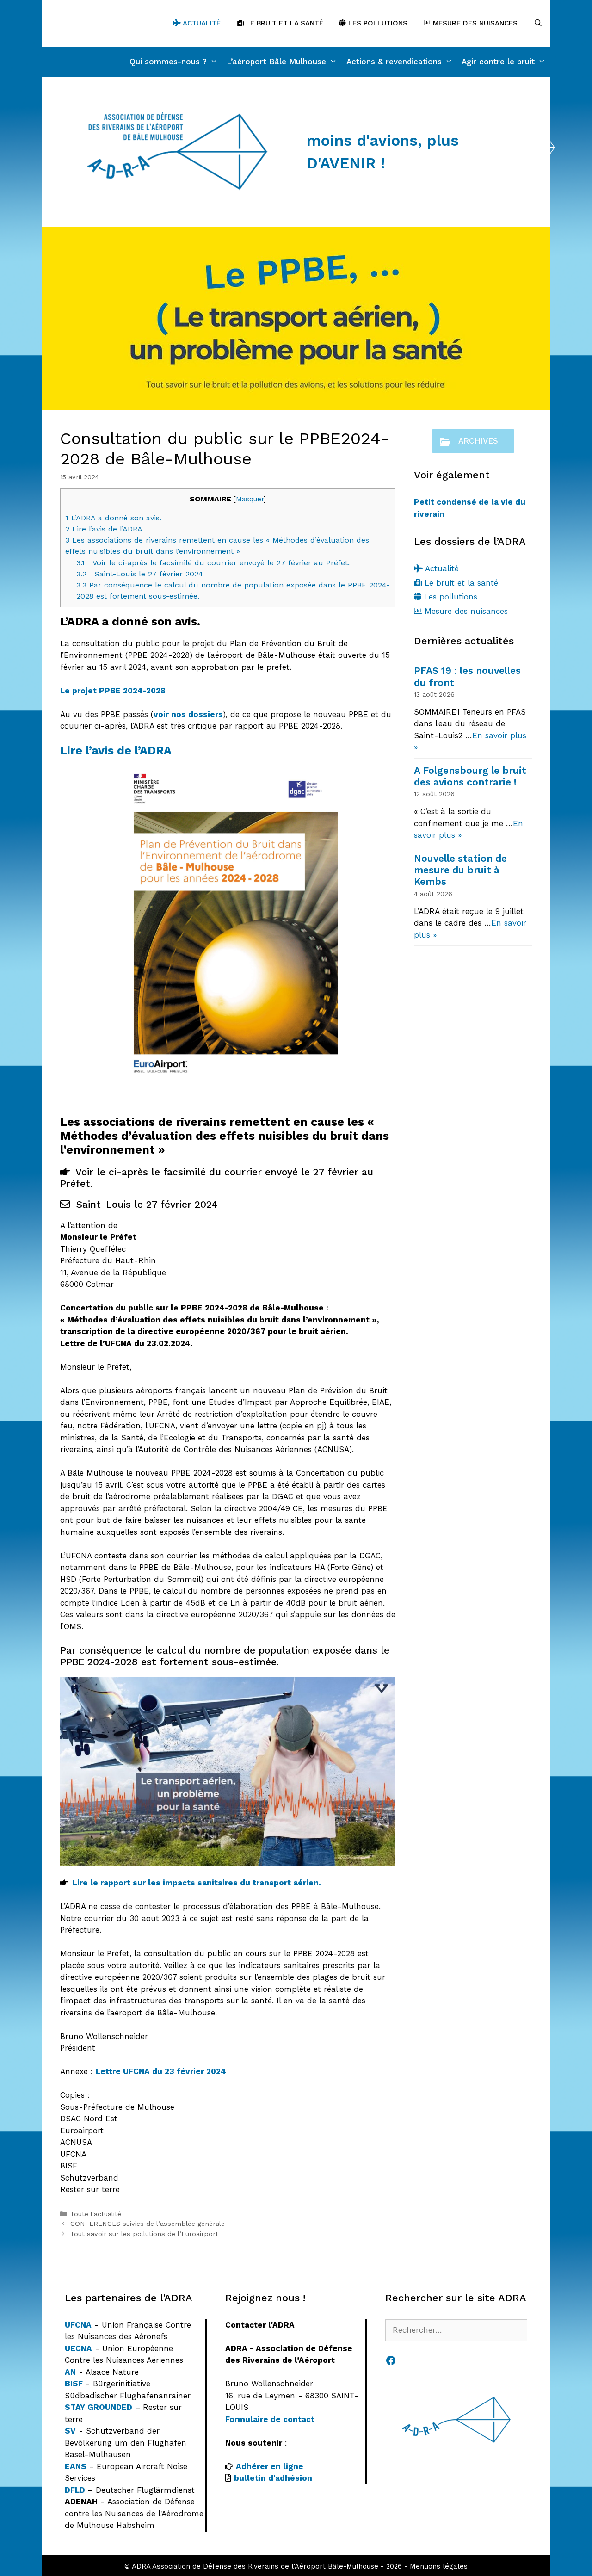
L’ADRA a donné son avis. (113, 518)
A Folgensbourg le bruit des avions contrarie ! (470, 776)
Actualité (201, 23)
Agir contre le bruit (498, 62)
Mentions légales (439, 2566)
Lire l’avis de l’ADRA (104, 529)
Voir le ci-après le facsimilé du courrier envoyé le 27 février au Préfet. (213, 563)
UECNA (78, 2348)
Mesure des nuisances (474, 23)
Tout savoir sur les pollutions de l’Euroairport (144, 2234)
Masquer (250, 499)
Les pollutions (377, 23)
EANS (76, 2466)
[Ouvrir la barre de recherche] (538, 23)
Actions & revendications (394, 62)
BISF (74, 2384)
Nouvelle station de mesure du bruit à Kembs (460, 870)
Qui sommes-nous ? (168, 62)
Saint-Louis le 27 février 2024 (140, 574)
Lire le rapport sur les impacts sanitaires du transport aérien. (197, 1883)
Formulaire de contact (270, 2419)
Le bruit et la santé (284, 23)
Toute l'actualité (96, 2214)
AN (70, 2372)
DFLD (75, 2490)
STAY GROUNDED (99, 2407)
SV (70, 2431)
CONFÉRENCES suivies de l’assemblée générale (148, 2224)
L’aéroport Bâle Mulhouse (276, 62)
